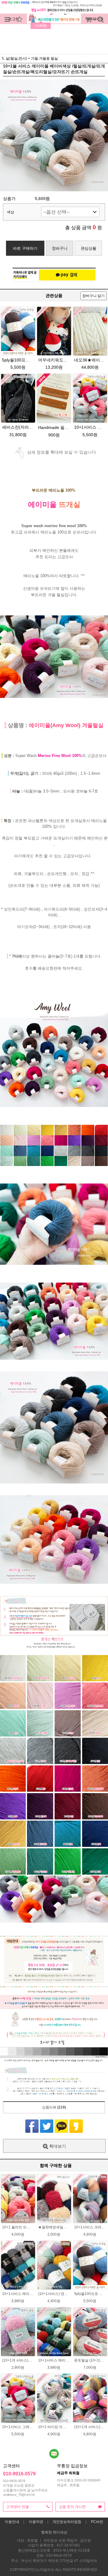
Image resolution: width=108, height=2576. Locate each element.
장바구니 (60, 248)
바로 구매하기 (25, 248)
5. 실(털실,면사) (14, 58)
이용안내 (12, 2522)
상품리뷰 (54, 2107)
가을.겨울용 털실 (44, 58)
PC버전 (97, 2522)
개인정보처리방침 (67, 2522)
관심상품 (88, 248)
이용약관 (36, 2522)
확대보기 (57, 2146)
